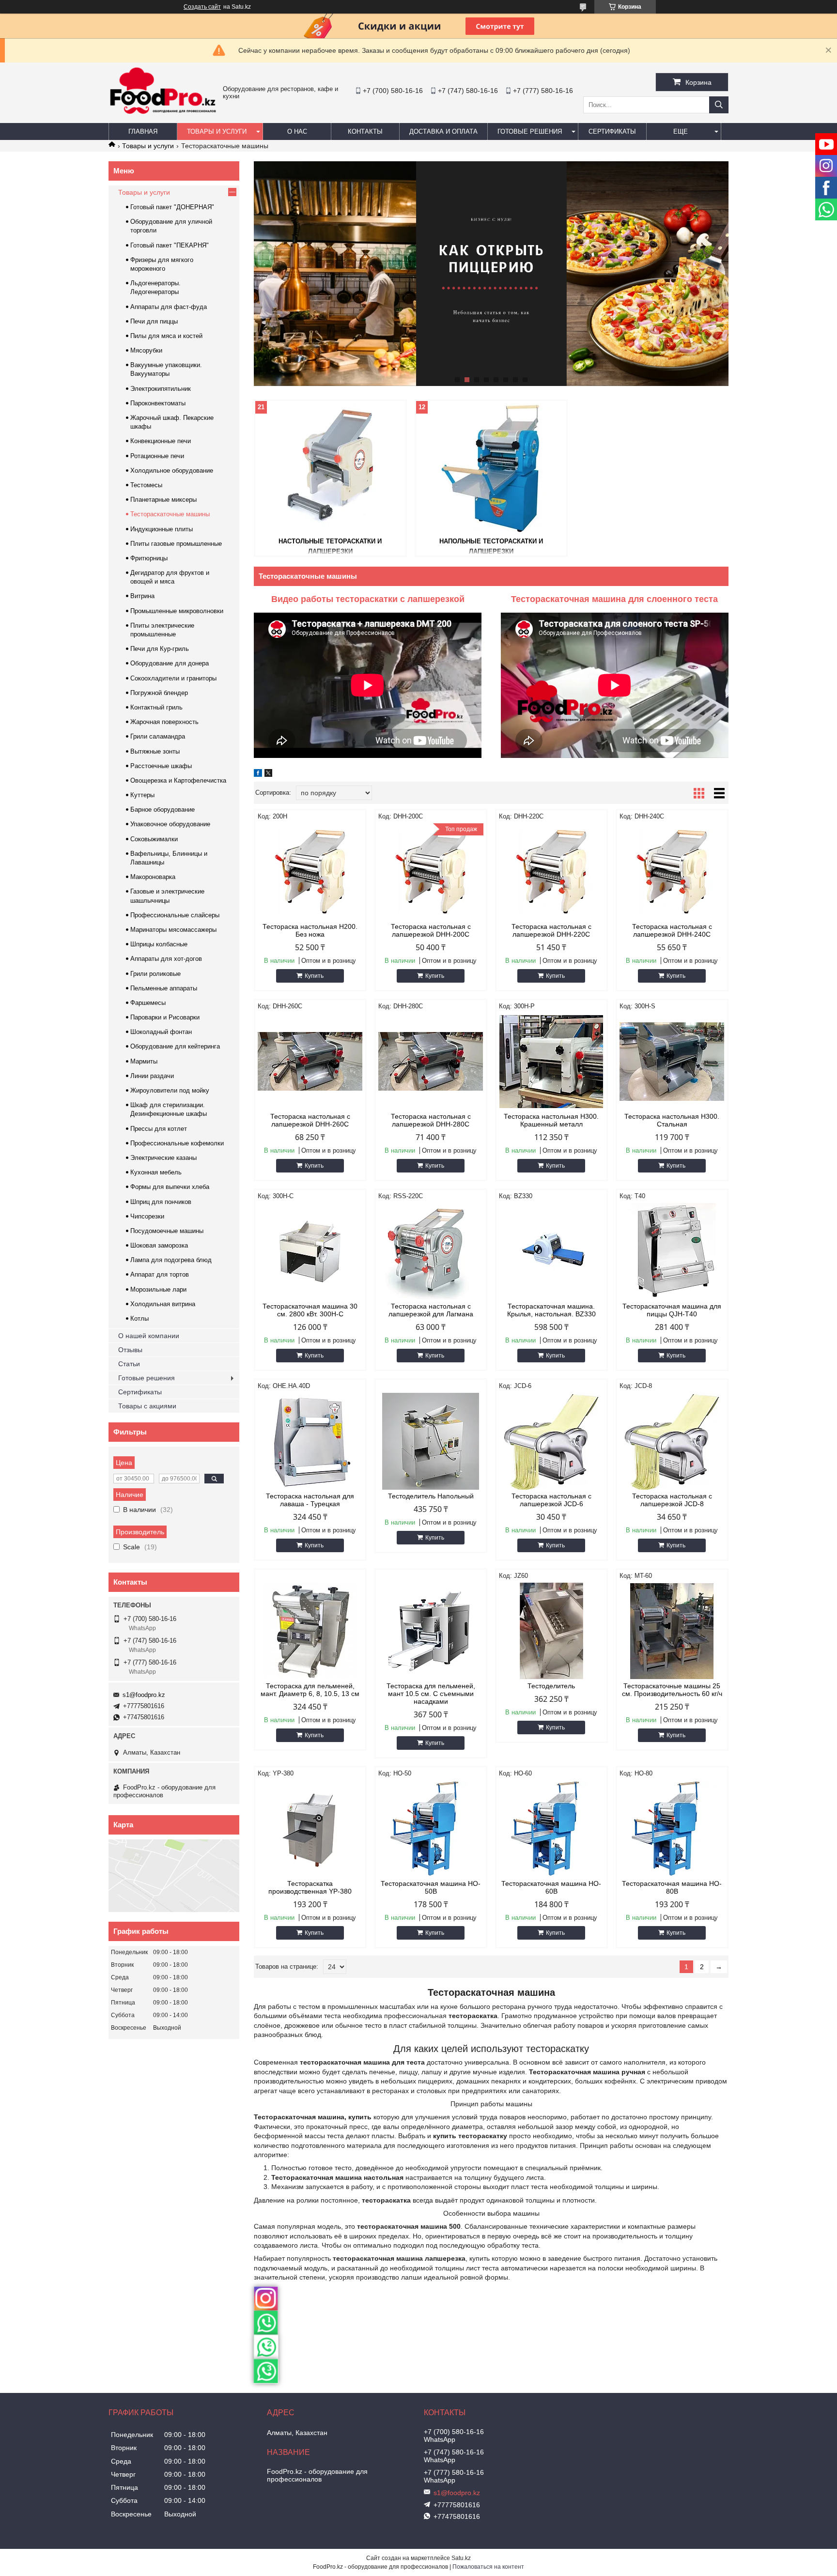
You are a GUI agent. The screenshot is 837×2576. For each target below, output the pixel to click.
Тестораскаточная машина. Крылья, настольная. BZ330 (551, 1310)
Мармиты (144, 1061)
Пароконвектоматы (158, 403)
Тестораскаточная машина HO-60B (551, 1887)
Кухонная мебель (156, 1172)
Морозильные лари (158, 1289)
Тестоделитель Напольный (431, 1496)
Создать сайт (202, 7)
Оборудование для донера (170, 663)
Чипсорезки (147, 1216)
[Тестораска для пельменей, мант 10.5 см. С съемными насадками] (431, 1631)
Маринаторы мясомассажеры (173, 930)
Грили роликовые (155, 974)
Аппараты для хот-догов (166, 959)
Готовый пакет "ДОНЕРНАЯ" (172, 207)
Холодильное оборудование (172, 470)
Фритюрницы (149, 558)
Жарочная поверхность (164, 722)
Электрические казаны (163, 1158)
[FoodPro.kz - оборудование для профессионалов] (163, 115)
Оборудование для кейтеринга (175, 1046)
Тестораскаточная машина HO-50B (431, 1887)
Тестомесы (146, 485)
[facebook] (258, 774)
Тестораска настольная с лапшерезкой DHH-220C (551, 930)
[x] (268, 774)
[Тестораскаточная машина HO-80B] (672, 1829)
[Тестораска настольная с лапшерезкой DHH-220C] (551, 872)
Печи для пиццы (154, 321)
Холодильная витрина (163, 1304)
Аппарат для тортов (160, 1274)
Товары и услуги (217, 131)
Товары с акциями (147, 1406)
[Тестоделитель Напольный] (431, 1441)
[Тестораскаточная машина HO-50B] (431, 1829)
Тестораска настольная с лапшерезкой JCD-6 (551, 1500)
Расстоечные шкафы (161, 766)
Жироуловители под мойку (170, 1090)
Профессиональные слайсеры (175, 915)
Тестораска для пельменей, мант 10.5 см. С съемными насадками (431, 1694)
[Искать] (719, 105)
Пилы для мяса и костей (166, 336)
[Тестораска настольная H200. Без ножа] (310, 872)
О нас (297, 131)
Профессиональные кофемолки (177, 1143)
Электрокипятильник (161, 389)
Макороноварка (153, 877)
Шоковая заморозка (159, 1245)
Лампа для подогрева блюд (171, 1260)
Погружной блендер (159, 693)
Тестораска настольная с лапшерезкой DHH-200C (431, 930)
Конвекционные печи (161, 441)
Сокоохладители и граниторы (173, 678)
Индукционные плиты (162, 529)
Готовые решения (530, 131)
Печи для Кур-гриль (160, 649)
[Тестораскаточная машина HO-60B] (551, 1829)
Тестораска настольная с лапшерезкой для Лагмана (431, 1310)
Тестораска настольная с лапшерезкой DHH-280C (431, 1120)
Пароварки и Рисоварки (165, 1017)
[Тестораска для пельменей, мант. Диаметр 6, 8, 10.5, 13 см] (310, 1631)
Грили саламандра (158, 736)
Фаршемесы (148, 1003)
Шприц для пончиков (161, 1202)
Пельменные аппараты (164, 988)
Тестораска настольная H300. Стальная (672, 1120)
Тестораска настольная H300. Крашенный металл (551, 1120)
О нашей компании (149, 1336)
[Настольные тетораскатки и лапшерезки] (330, 468)
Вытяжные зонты (155, 751)
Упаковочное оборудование (170, 824)
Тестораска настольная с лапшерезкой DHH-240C (672, 930)
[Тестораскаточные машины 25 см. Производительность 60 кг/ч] (672, 1631)
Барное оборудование (163, 810)
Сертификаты (612, 131)
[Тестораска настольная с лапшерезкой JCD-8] (672, 1441)
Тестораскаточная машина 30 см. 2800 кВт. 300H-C (310, 1310)
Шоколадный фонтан (161, 1032)
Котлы (139, 1319)
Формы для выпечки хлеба (170, 1187)
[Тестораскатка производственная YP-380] (310, 1829)
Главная (143, 131)
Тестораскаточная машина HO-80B (672, 1887)
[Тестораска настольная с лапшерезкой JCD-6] (551, 1441)
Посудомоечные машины (167, 1231)
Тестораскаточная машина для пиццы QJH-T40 (672, 1310)
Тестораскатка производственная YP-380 (310, 1887)
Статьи (129, 1364)
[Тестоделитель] (551, 1631)
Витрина (142, 596)
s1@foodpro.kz (144, 1695)
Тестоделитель (551, 1686)
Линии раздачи (152, 1076)
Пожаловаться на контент (488, 2567)
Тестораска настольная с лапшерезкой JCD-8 (672, 1500)
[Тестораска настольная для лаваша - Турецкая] (310, 1441)
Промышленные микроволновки (177, 611)
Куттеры (142, 795)
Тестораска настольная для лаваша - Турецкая (310, 1500)
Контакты (365, 131)
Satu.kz (461, 2558)
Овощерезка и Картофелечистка (178, 780)
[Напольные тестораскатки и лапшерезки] (491, 468)
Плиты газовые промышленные (176, 544)
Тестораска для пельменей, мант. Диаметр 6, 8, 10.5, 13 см (310, 1690)
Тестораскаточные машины (170, 514)
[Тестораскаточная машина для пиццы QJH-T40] (672, 1251)
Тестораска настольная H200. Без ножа (310, 930)
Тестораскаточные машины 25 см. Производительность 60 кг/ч (672, 1690)
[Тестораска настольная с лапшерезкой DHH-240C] (672, 872)
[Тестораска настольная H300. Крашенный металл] (551, 1062)
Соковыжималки (154, 839)
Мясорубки (146, 350)
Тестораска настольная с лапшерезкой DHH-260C (310, 1120)
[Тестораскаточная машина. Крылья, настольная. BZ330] (551, 1251)
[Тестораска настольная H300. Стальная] (672, 1062)
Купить (314, 976)
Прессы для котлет (159, 1129)
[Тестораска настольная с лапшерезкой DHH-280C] (431, 1062)
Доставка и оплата (443, 131)
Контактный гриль (156, 707)
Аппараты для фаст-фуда (169, 307)
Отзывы (130, 1350)
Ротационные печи (157, 456)
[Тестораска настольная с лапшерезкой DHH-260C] (310, 1062)
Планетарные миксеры (163, 500)
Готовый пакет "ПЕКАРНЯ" (170, 245)
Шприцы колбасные (159, 944)
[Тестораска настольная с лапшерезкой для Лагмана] (431, 1251)
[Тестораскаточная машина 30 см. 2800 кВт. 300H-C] (310, 1251)
